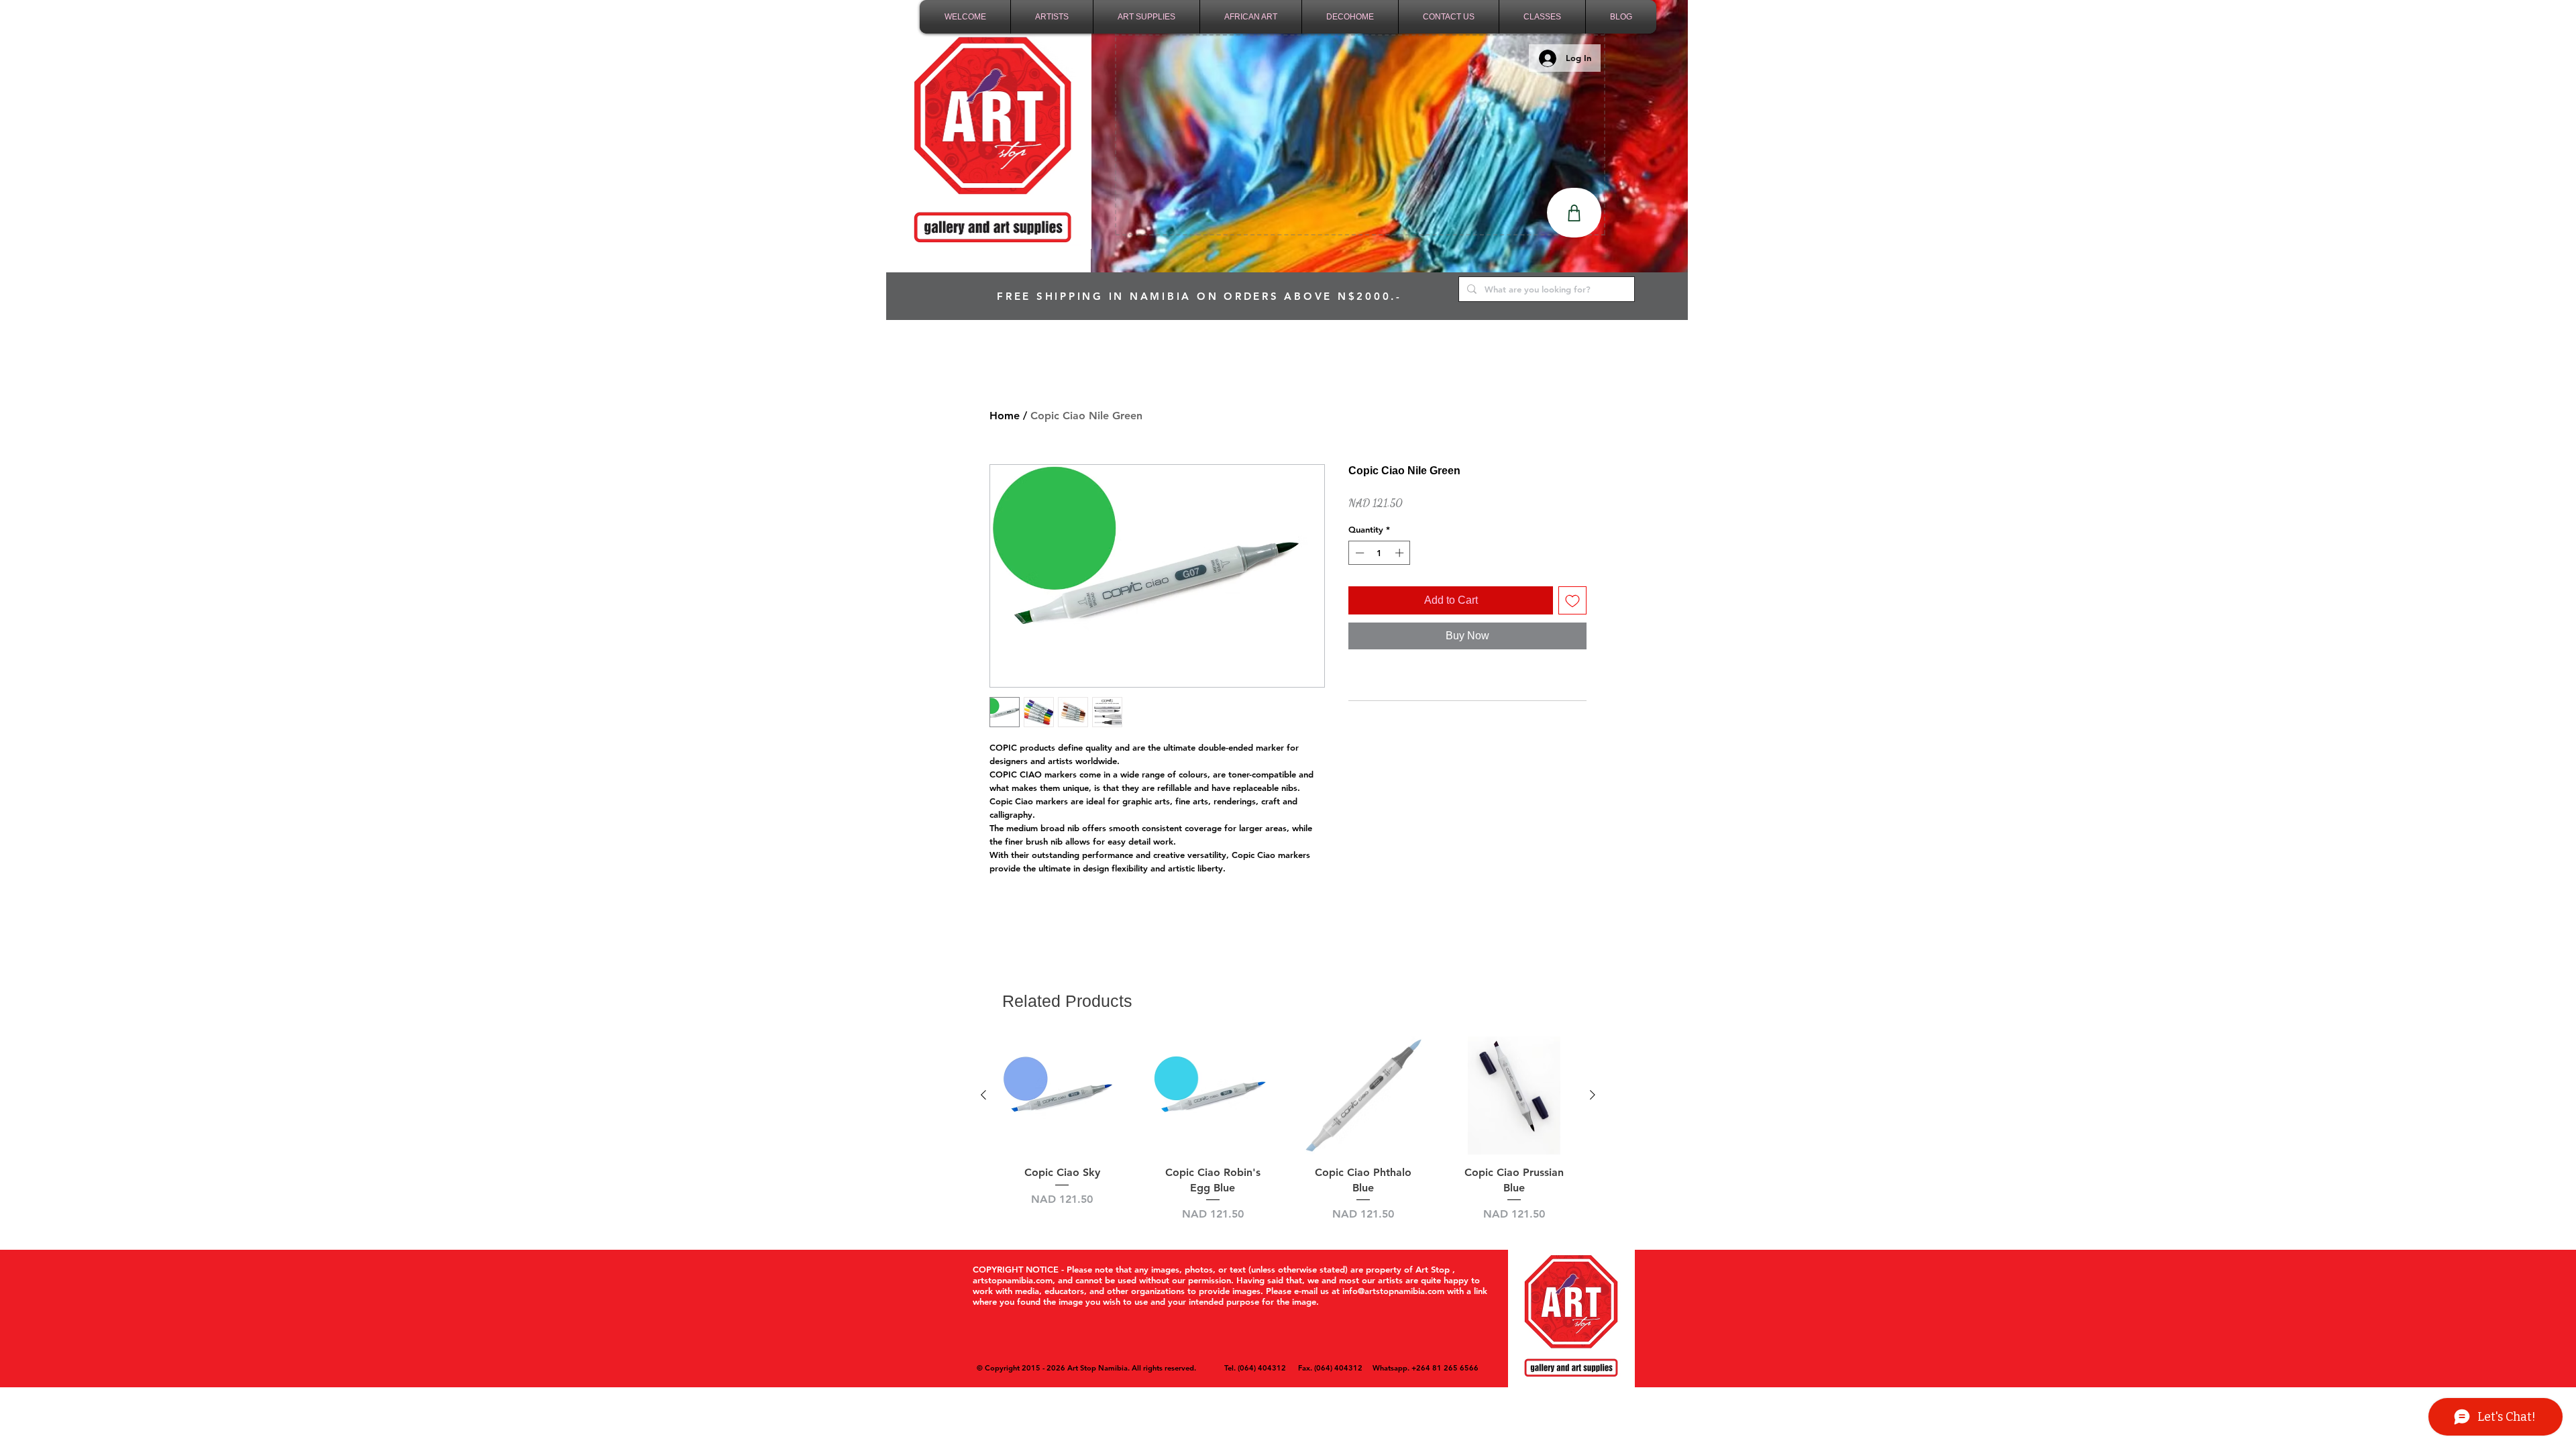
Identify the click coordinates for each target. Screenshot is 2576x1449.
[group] (1288, 1129)
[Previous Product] (983, 1095)
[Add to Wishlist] (1572, 600)
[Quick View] (1062, 1096)
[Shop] (1574, 213)
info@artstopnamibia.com (1393, 1291)
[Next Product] (1593, 1095)
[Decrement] (1358, 553)
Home (1005, 416)
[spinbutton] (1380, 553)
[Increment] (1401, 553)
